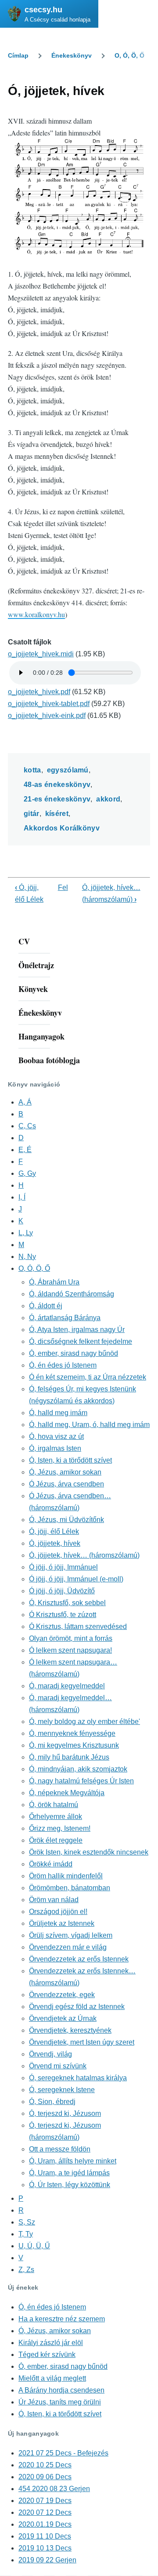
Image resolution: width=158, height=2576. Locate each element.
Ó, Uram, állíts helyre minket (73, 2161)
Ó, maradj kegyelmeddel (67, 1686)
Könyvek (33, 989)
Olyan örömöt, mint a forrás (71, 1638)
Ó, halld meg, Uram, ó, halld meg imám (89, 1425)
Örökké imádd (51, 1864)
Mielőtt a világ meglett (52, 2378)
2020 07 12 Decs (45, 2512)
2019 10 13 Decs (45, 2548)
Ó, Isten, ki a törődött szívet (70, 1460)
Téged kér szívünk (47, 2355)
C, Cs (27, 1126)
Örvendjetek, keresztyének (70, 2030)
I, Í (22, 1197)
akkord (108, 799)
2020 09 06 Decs (45, 2477)
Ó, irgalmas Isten (55, 1448)
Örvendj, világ (50, 2054)
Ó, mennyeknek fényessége (72, 1733)
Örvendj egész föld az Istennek (77, 2007)
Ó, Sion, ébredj (52, 2102)
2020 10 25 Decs (45, 2465)
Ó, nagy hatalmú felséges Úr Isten (81, 1781)
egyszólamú (68, 770)
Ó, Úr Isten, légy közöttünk (70, 2185)
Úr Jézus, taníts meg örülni (60, 2402)
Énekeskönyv (72, 55)
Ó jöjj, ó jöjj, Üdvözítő (62, 1591)
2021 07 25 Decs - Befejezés (63, 2453)
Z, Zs (26, 2270)
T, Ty (26, 2234)
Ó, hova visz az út (56, 1436)
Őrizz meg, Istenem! (60, 1828)
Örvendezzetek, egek (62, 1995)
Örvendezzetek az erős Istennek (79, 1959)
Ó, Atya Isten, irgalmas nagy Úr (77, 1330)
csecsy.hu (43, 10)
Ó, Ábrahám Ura (54, 1282)
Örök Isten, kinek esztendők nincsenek (89, 1852)
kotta (32, 770)
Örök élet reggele (56, 1840)
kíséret (57, 814)
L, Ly (26, 1233)
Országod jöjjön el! (58, 1912)
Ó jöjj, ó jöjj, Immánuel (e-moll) (76, 1579)
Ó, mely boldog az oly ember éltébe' (84, 1722)
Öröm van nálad (54, 1900)
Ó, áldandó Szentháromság (72, 1294)
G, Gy (27, 1173)
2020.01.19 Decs (45, 2524)
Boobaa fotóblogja (49, 1060)
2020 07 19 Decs (45, 2501)
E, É (25, 1150)
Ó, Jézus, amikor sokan (65, 1472)
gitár (32, 814)
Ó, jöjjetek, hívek (55, 1543)
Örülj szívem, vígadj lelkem (71, 1935)
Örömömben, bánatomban (70, 1888)
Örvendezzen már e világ (68, 1947)
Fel (63, 887)
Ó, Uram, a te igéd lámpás (69, 2173)
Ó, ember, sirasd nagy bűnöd (74, 1353)
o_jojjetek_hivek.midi (41, 654)
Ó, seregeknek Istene (62, 2090)
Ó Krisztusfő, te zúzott (63, 1615)
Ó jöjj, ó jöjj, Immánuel (63, 1567)
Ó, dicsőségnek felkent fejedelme (81, 1341)
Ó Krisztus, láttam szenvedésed (78, 1626)
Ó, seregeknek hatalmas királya (78, 2078)
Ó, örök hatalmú (54, 1805)
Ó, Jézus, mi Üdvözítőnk (66, 1520)
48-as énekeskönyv (57, 785)
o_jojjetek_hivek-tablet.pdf (49, 704)
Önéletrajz (36, 965)
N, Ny (27, 1257)
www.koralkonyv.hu (36, 614)
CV (24, 941)
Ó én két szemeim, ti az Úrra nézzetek (88, 1377)
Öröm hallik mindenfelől (66, 1876)
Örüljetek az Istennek (62, 1923)
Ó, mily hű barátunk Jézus (69, 1757)
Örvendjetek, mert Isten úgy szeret (82, 2042)
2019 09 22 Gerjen (47, 2560)
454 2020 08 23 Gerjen (54, 2489)
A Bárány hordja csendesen (61, 2390)
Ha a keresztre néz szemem (62, 2319)
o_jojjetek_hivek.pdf (39, 692)
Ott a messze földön (60, 2149)
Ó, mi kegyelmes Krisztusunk (74, 1745)
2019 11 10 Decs (45, 2536)
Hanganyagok (41, 1036)
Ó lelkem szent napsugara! (70, 1650)
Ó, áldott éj (46, 1306)
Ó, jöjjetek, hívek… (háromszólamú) (84, 1555)
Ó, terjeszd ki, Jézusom (65, 2113)
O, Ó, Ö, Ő (129, 55)
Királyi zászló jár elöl (51, 2343)
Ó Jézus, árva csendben (66, 1484)
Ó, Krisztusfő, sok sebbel (67, 1603)
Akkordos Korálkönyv (62, 828)
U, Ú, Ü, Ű (34, 2246)
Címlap (18, 55)
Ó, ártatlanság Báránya (65, 1318)
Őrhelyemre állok (56, 1817)
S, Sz (27, 2222)
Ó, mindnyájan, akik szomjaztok (78, 1769)
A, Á (25, 1102)
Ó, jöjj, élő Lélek (54, 1531)
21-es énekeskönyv (57, 799)
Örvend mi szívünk (58, 2066)
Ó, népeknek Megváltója (67, 1793)
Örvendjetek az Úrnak (63, 2018)
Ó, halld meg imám (58, 1413)
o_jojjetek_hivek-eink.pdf (47, 715)
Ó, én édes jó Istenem (63, 1365)
